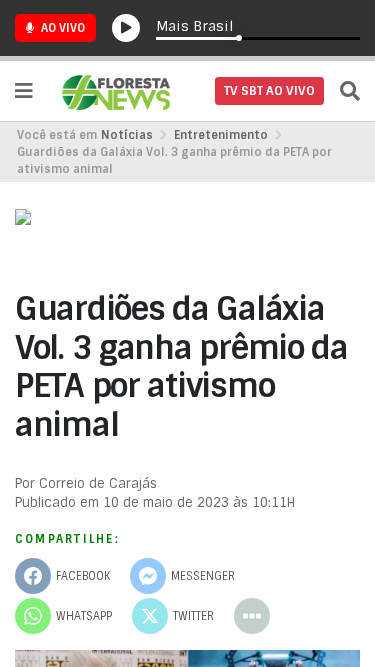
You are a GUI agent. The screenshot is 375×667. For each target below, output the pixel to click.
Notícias (127, 135)
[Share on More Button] (252, 616)
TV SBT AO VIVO (269, 91)
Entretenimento (221, 135)
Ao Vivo (61, 28)
